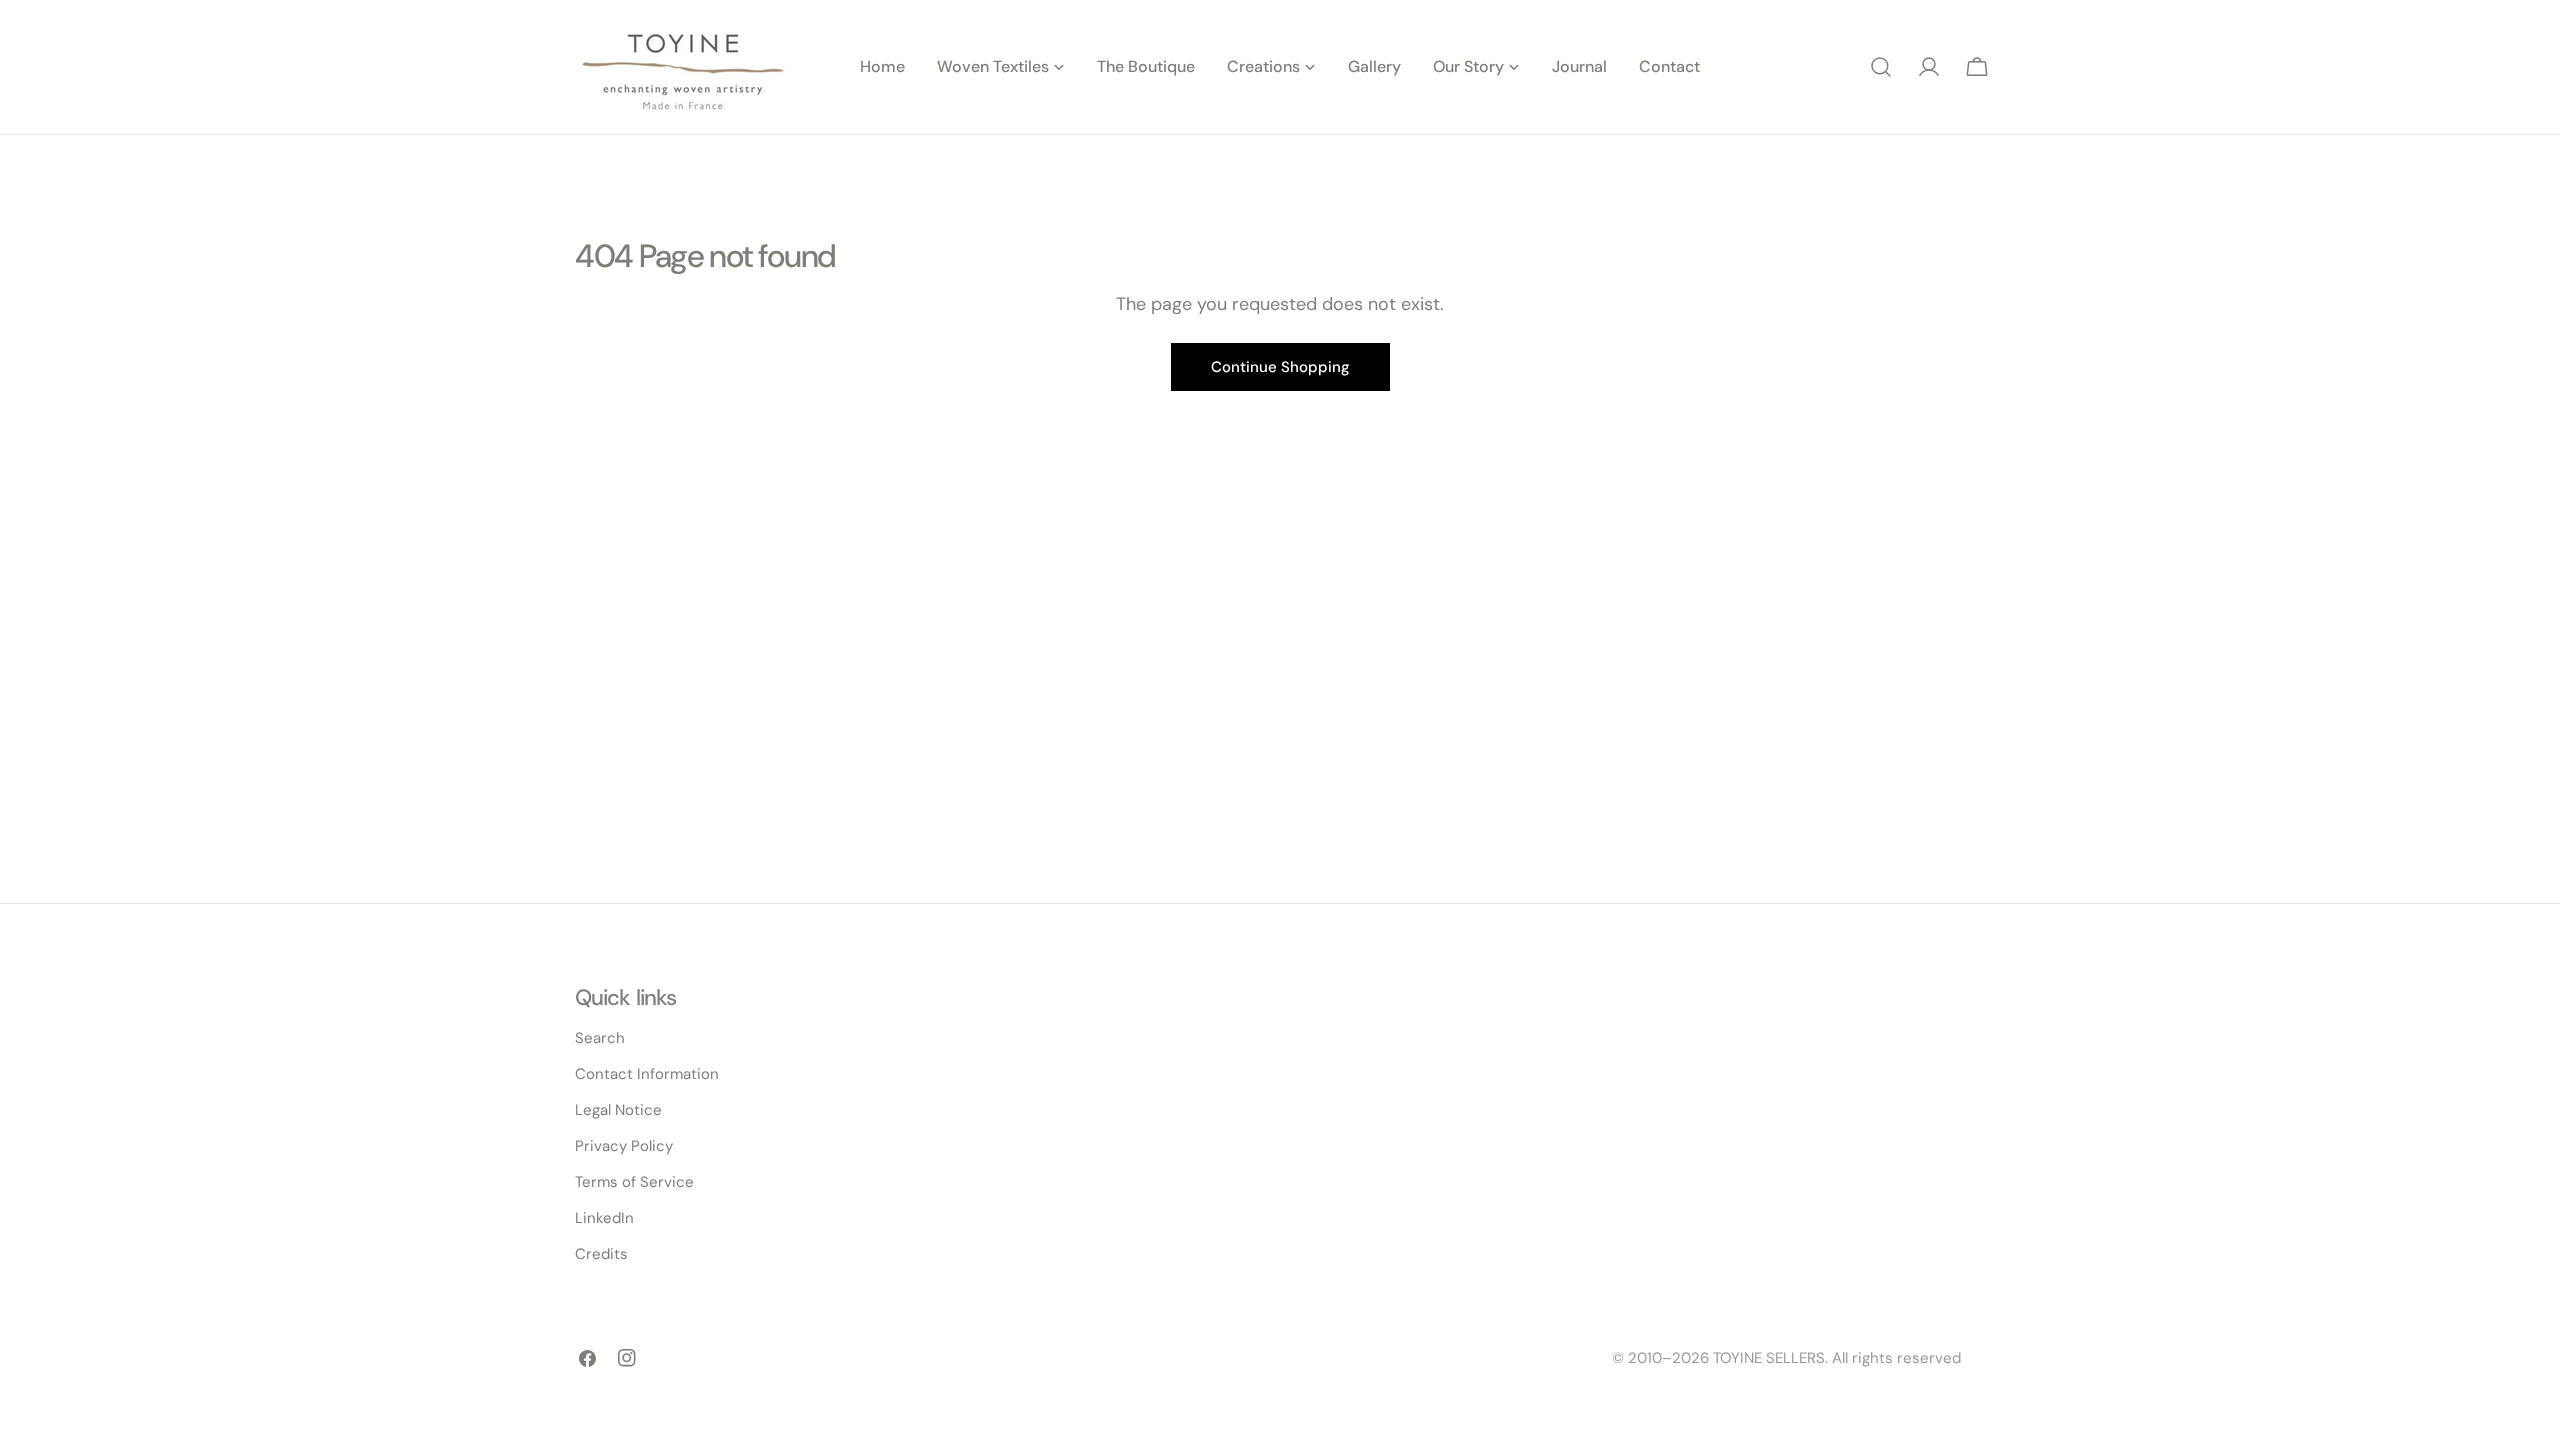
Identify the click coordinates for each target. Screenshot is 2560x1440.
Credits (601, 1254)
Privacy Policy (624, 1146)
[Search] (1881, 67)
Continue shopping (1280, 367)
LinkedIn (604, 1218)
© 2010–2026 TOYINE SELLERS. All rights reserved (1786, 1358)
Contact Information (647, 1074)
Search (600, 1038)
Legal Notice (618, 1110)
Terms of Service (634, 1182)
